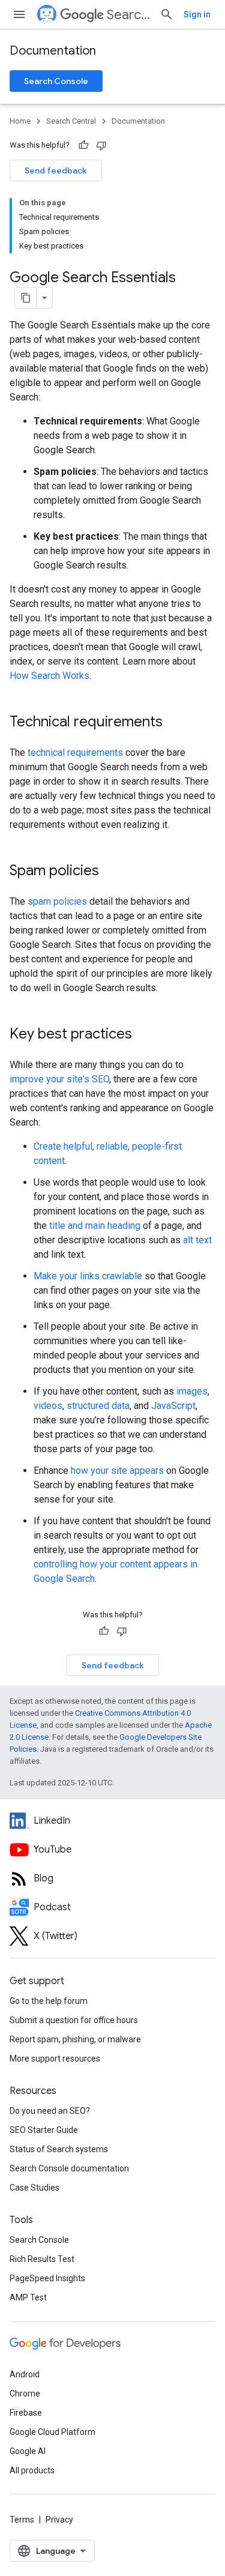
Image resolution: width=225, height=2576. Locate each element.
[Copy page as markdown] (26, 298)
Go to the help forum (49, 2001)
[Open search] (167, 14)
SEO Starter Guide (44, 2130)
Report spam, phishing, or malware (75, 2039)
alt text (197, 1240)
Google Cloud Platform (52, 2432)
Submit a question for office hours (74, 2020)
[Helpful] (83, 145)
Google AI (28, 2451)
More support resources (55, 2059)
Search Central (128, 15)
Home (20, 121)
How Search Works (49, 676)
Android (25, 2374)
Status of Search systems (59, 2149)
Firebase (26, 2413)
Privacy (59, 2520)
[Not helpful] (101, 145)
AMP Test (28, 2297)
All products (32, 2470)
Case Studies (34, 2188)
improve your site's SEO (59, 1079)
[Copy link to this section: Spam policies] (115, 872)
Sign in (197, 14)
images (192, 1391)
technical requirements (75, 753)
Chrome (25, 2394)
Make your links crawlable (88, 1276)
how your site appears (117, 1470)
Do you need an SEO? (50, 2111)
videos (48, 1406)
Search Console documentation (69, 2168)
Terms (22, 2520)
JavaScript (173, 1406)
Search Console (56, 81)
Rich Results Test (42, 2259)
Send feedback (56, 170)
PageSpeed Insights (47, 2278)
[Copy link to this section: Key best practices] (148, 1035)
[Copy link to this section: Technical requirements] (178, 723)
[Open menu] (19, 14)
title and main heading (95, 1226)
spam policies (57, 901)
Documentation (53, 51)
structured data (98, 1406)
